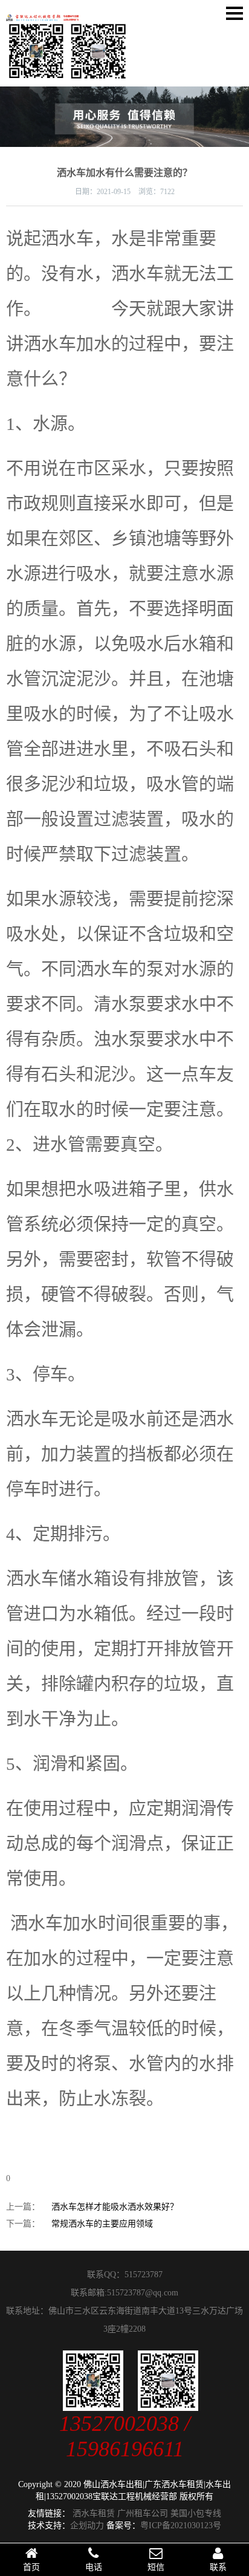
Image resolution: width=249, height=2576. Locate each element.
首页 (31, 2567)
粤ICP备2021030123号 (181, 2526)
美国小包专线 (196, 2513)
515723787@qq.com (143, 2293)
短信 (156, 2567)
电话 (94, 2567)
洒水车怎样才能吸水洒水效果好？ (115, 2207)
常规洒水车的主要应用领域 (102, 2224)
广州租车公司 (143, 2513)
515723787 (144, 2275)
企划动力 (87, 2526)
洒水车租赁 (94, 2513)
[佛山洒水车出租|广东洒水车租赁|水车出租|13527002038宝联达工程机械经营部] (42, 13)
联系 (218, 2567)
